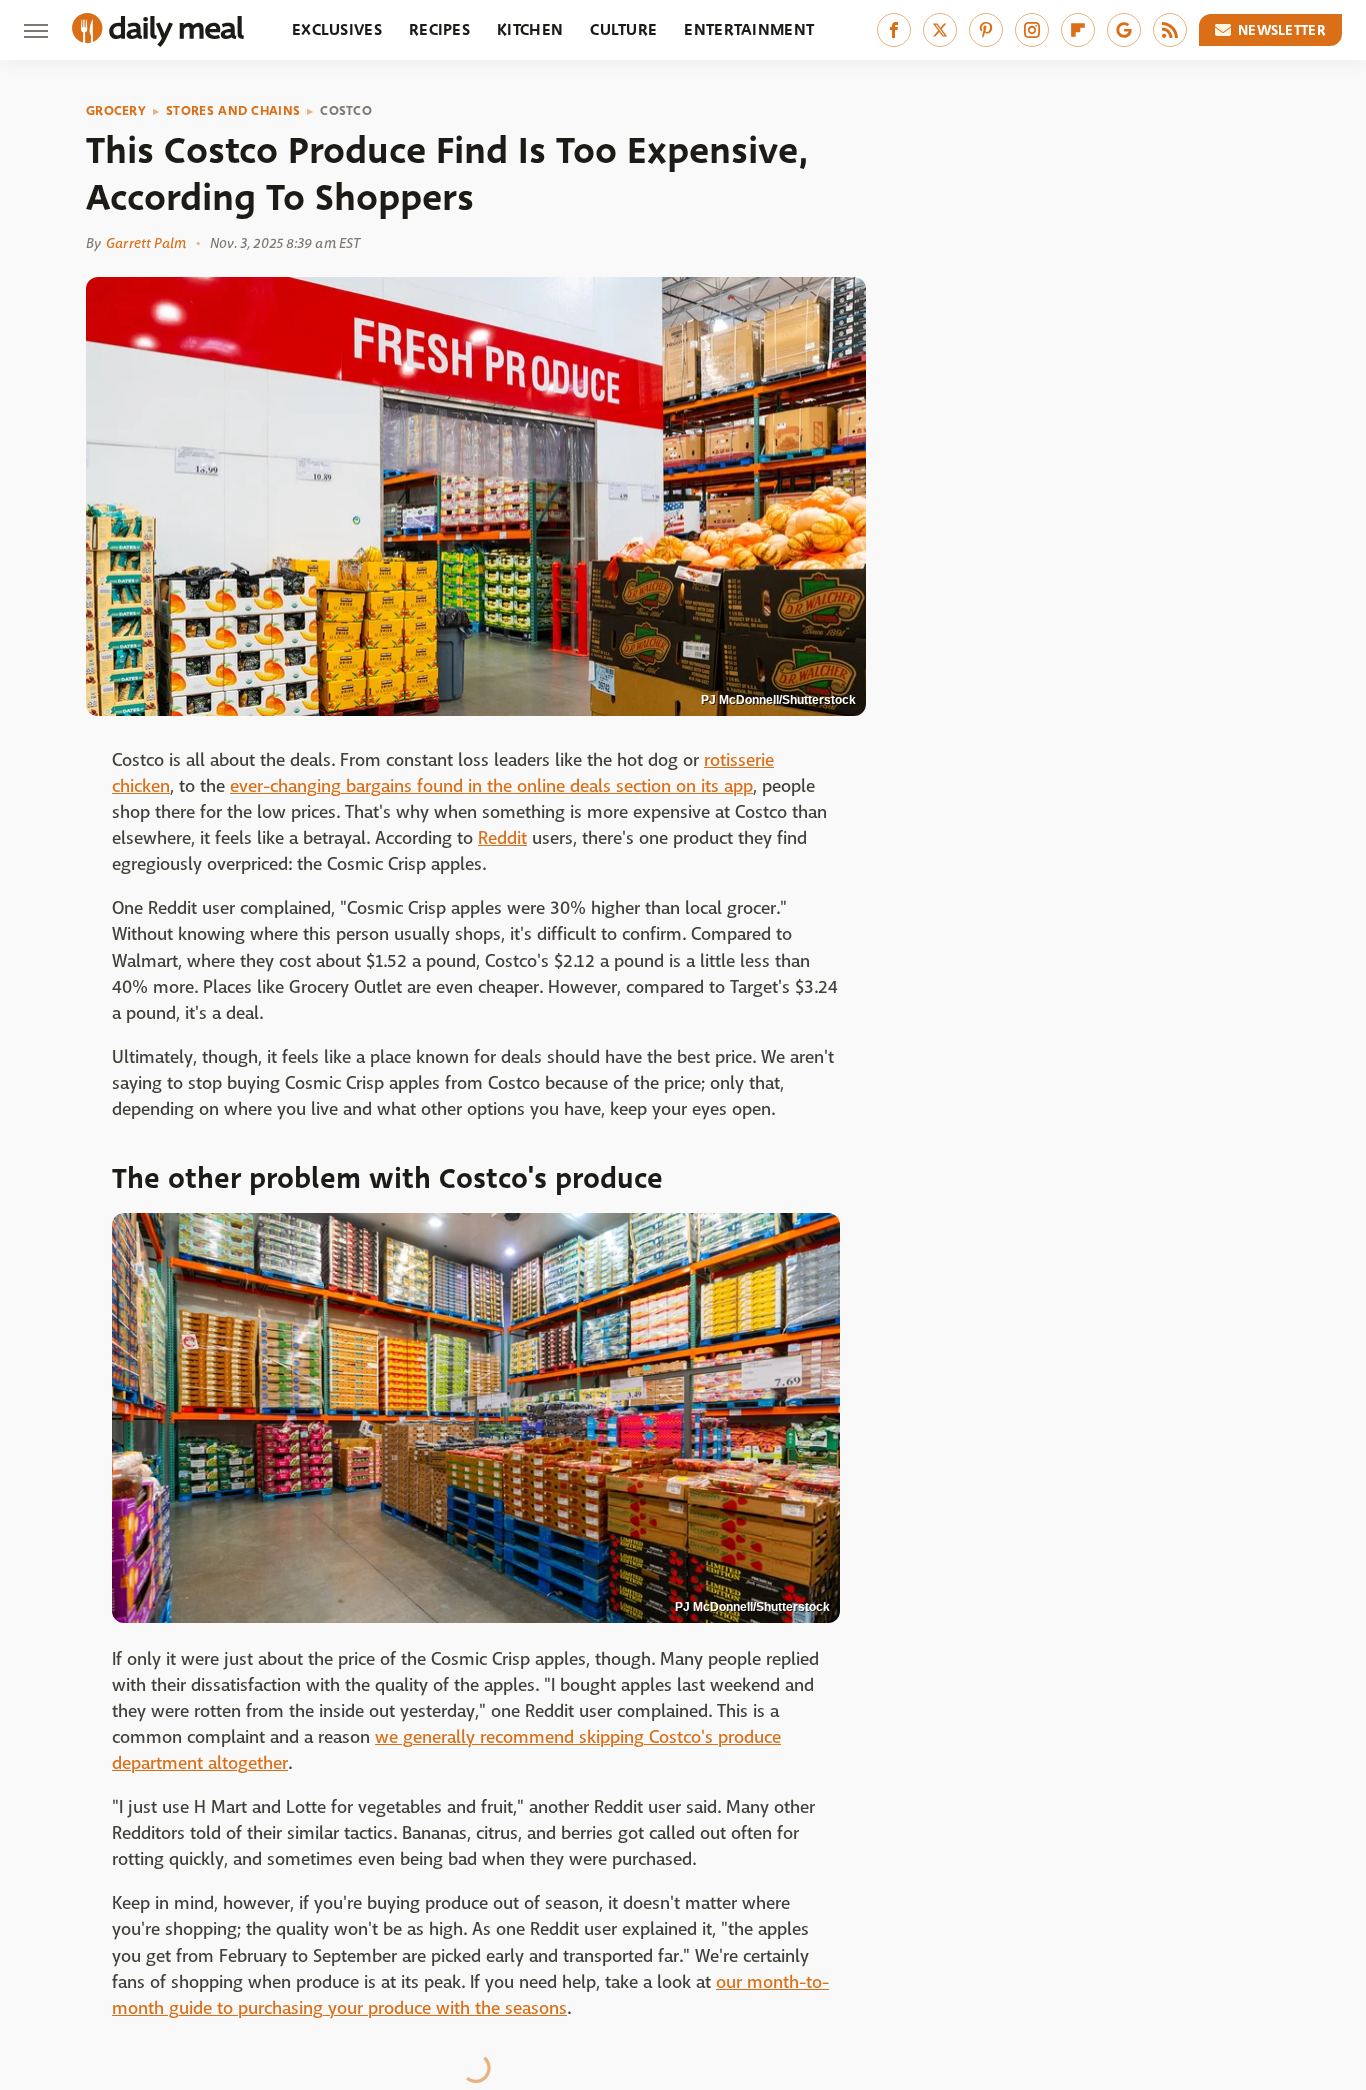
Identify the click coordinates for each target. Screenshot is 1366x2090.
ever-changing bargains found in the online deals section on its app (491, 786)
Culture (623, 29)
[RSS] (1170, 30)
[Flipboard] (1078, 30)
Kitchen (530, 29)
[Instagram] (1032, 30)
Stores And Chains (233, 111)
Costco (346, 111)
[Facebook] (894, 30)
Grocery (116, 111)
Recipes (439, 29)
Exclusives (337, 29)
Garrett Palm (146, 243)
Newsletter (1282, 30)
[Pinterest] (986, 30)
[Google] (1124, 30)
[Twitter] (940, 30)
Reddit (502, 838)
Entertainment (749, 29)
